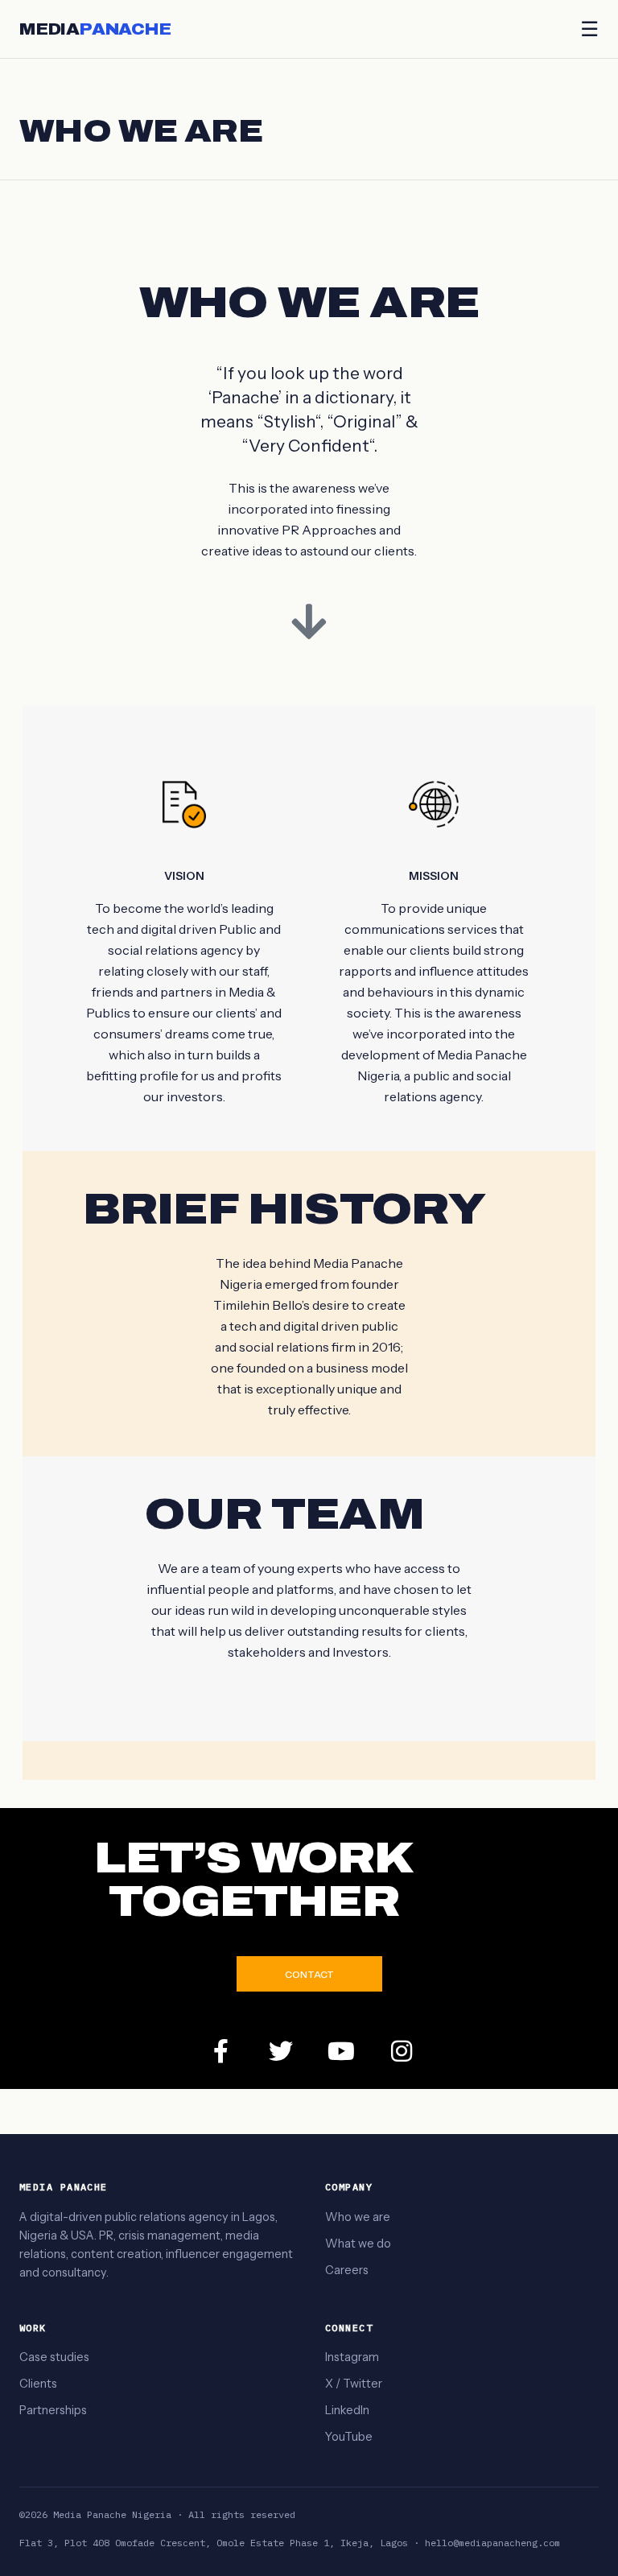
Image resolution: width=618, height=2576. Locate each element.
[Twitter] (281, 2051)
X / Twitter (354, 2384)
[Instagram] (402, 2051)
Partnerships (53, 2410)
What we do (358, 2244)
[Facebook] (220, 2051)
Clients (38, 2384)
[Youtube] (341, 2051)
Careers (347, 2270)
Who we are (358, 2217)
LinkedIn (347, 2410)
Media (95, 29)
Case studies (54, 2357)
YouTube (349, 2437)
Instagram (352, 2357)
